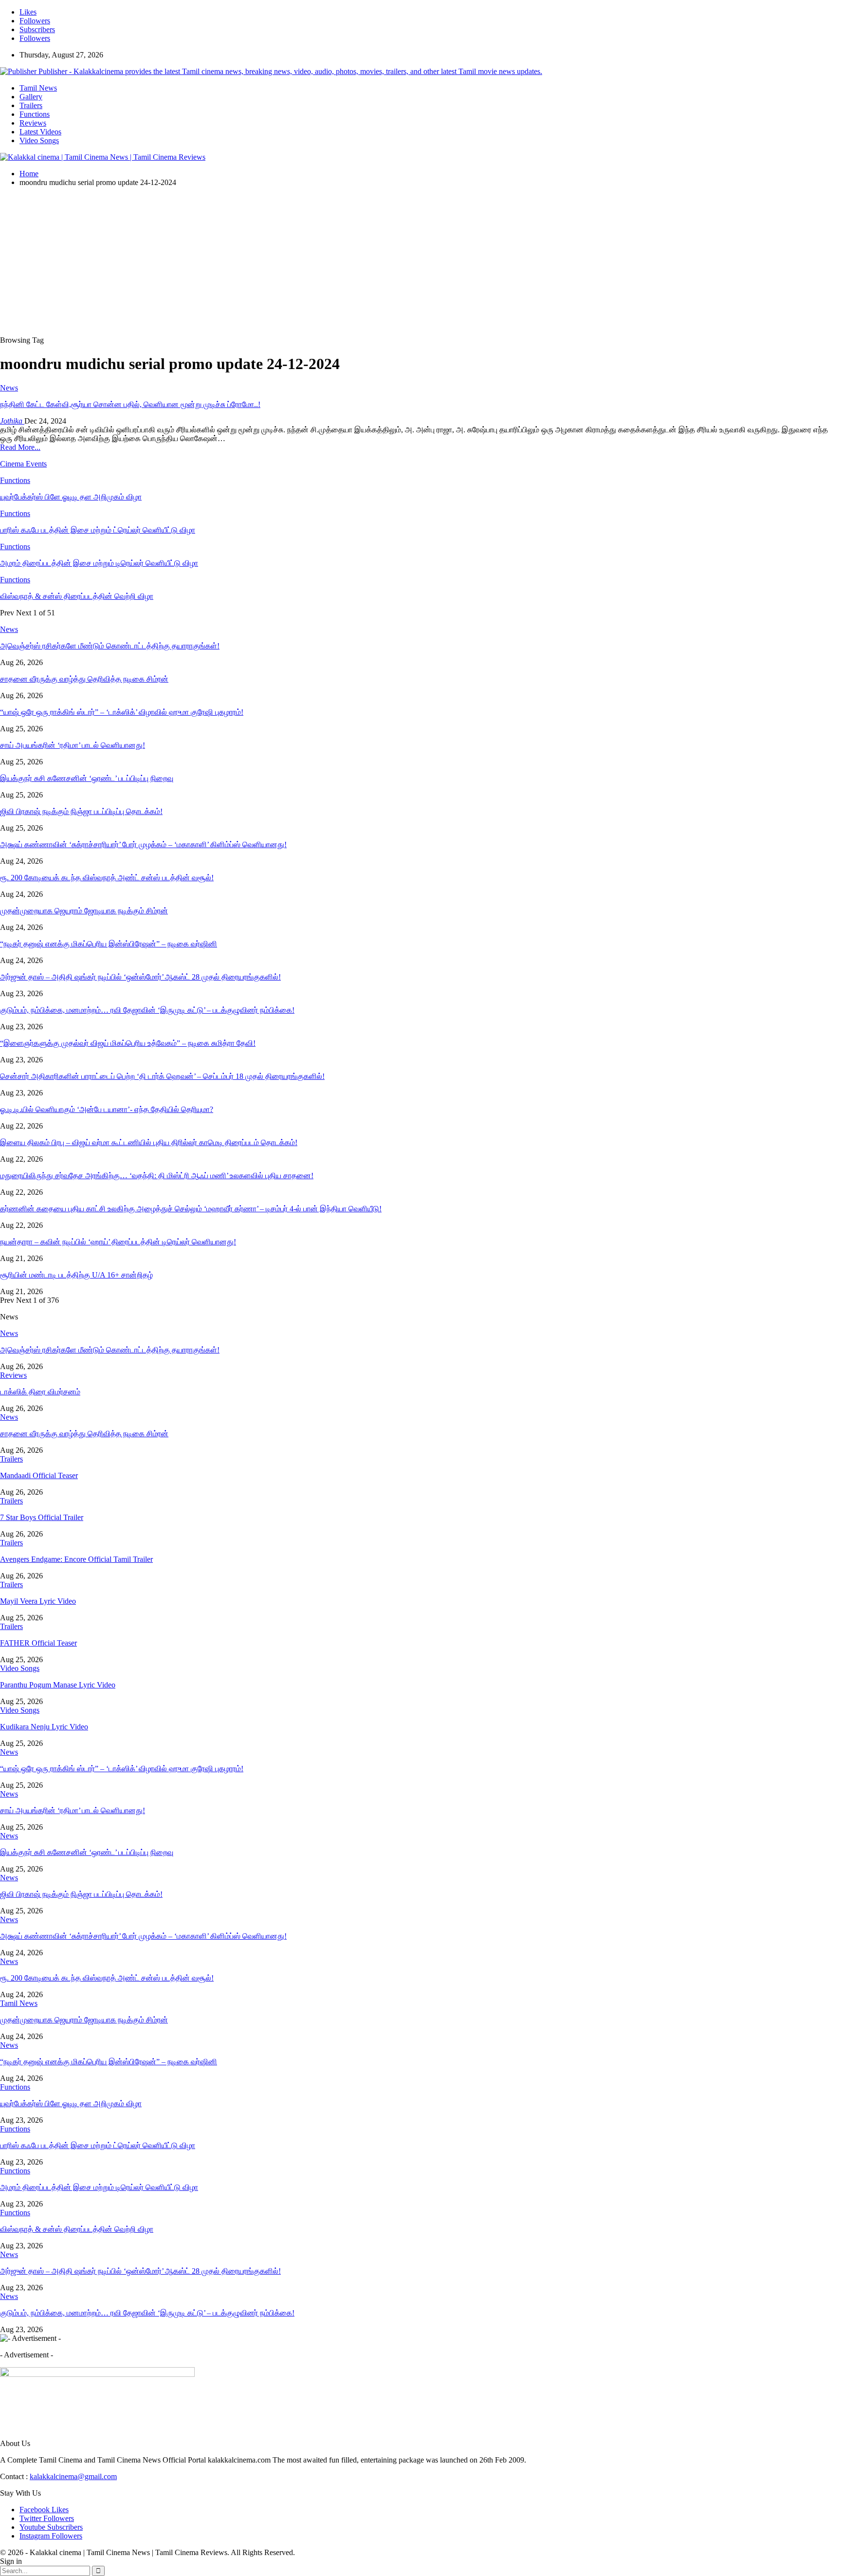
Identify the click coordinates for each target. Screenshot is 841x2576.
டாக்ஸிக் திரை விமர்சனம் (40, 1392)
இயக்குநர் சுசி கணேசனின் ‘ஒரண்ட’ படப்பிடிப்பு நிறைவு (87, 778)
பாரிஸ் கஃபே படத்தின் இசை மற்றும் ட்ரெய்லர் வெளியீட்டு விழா (98, 2145)
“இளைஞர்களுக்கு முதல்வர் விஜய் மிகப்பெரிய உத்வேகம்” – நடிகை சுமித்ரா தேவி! (128, 1043)
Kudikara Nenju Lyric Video (44, 1727)
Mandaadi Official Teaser (39, 1475)
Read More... (20, 447)
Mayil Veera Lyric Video (38, 1601)
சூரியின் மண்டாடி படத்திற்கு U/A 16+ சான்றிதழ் (76, 1275)
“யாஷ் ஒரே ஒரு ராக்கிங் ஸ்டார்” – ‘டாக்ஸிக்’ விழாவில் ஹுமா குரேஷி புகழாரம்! (122, 712)
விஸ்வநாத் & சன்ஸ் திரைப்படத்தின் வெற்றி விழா (77, 2229)
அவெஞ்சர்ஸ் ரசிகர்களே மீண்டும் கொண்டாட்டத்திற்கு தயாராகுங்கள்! (110, 646)
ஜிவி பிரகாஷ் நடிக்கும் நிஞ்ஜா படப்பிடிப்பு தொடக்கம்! (81, 811)
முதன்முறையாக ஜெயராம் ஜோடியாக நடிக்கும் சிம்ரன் (84, 911)
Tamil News (38, 88)
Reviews (33, 123)
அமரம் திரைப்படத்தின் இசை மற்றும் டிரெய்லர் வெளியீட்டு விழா (99, 2187)
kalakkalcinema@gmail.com (73, 2476)
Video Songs (39, 140)
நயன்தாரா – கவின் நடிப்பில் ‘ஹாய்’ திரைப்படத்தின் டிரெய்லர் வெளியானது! (118, 1242)
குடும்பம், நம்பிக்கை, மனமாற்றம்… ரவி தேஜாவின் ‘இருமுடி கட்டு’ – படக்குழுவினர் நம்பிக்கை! (147, 1010)
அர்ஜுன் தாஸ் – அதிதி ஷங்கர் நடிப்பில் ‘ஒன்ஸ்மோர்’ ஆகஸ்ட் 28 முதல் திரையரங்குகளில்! (140, 977)
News (9, 388)
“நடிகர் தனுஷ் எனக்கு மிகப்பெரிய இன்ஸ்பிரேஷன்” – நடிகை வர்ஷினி (109, 944)
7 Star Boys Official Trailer (42, 1517)
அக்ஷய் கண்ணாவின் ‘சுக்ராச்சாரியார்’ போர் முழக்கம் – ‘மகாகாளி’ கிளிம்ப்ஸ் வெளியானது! (143, 844)
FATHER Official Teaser (38, 1643)
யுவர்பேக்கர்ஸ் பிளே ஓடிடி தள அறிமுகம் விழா (71, 2103)
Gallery (31, 97)
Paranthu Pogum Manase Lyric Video (58, 1685)
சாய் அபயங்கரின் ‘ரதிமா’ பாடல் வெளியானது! (73, 745)
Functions (35, 114)
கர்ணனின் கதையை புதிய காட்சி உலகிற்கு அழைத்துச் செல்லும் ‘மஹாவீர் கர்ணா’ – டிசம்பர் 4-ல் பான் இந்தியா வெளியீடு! (191, 1209)
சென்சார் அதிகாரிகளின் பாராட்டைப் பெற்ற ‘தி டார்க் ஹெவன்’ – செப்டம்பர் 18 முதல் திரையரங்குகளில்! (162, 1076)
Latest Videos (40, 132)
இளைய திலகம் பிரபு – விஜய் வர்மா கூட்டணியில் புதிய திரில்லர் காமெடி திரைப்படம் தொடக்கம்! (149, 1142)
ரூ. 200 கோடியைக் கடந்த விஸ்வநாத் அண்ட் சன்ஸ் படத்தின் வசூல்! (107, 878)
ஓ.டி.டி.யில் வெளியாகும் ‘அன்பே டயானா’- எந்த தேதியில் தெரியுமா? (107, 1109)
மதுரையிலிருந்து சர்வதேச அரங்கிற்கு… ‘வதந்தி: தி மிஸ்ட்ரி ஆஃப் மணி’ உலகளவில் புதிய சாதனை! (157, 1176)
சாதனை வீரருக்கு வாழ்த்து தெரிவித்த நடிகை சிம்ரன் (84, 679)
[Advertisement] (420, 263)
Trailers (31, 105)
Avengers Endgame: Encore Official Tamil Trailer (76, 1559)
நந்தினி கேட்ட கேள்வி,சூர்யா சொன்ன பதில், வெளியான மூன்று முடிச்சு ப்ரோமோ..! (130, 404)
